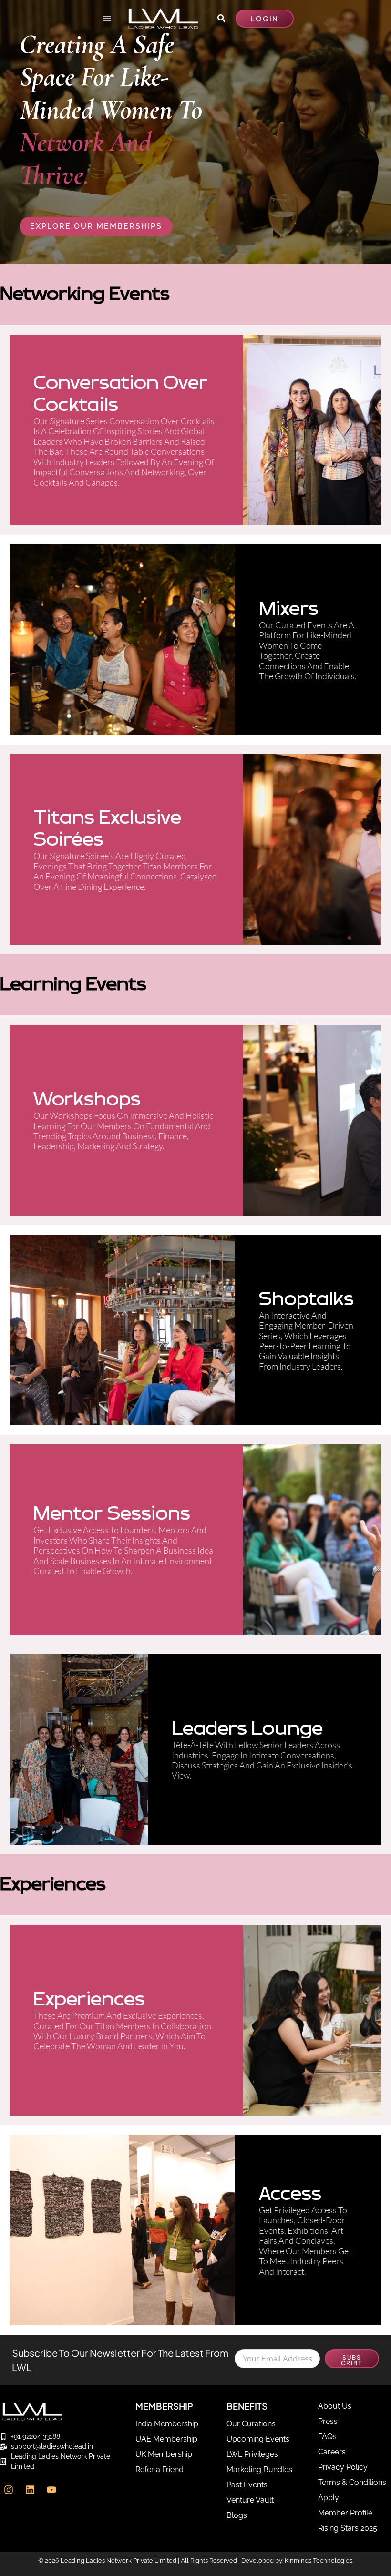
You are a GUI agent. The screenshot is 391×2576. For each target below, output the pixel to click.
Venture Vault (250, 2500)
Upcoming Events (258, 2439)
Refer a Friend (159, 2469)
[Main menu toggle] (107, 18)
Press (328, 2421)
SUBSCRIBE (352, 2360)
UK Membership (164, 2454)
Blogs (237, 2515)
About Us (335, 2406)
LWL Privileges (252, 2454)
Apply (329, 2498)
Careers (332, 2452)
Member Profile (345, 2513)
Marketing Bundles (259, 2469)
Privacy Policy (343, 2467)
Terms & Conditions (352, 2482)
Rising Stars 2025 (348, 2528)
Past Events (247, 2485)
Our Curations (251, 2424)
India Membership (167, 2424)
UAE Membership (166, 2439)
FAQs (327, 2437)
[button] (222, 18)
